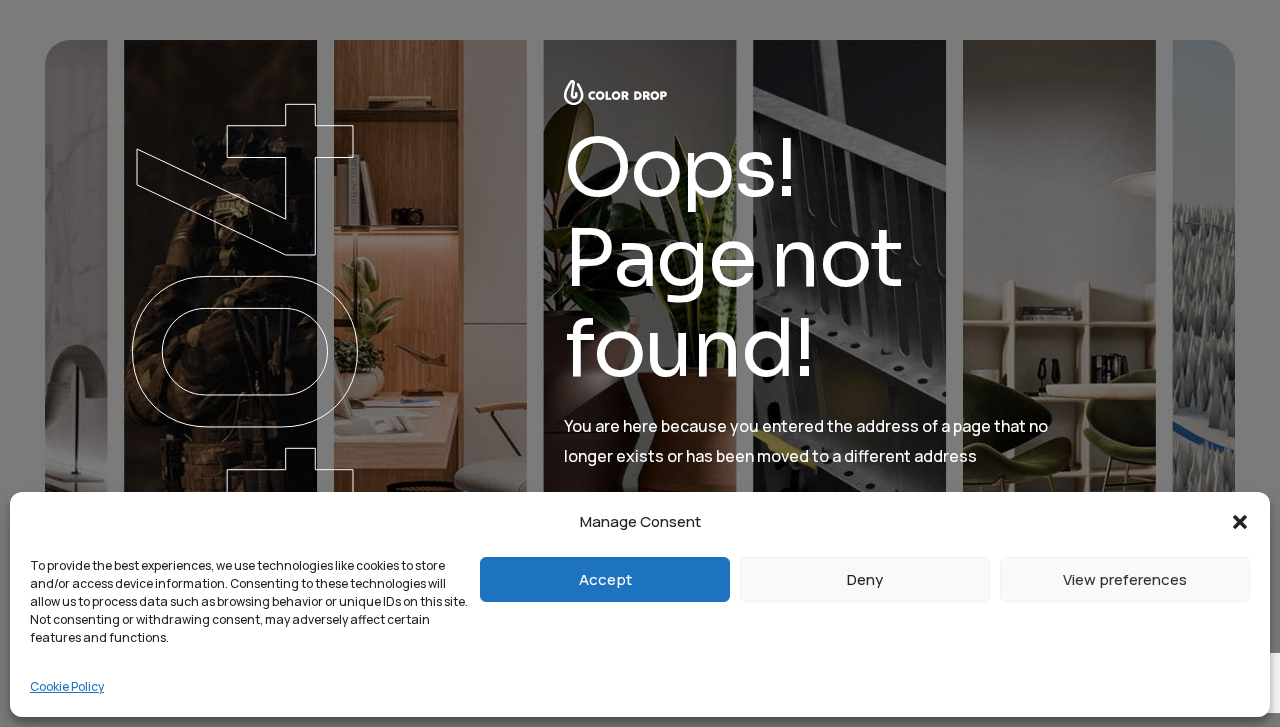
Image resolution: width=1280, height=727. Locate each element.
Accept (605, 579)
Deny (865, 579)
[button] (1240, 522)
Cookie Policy (67, 686)
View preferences (1125, 579)
